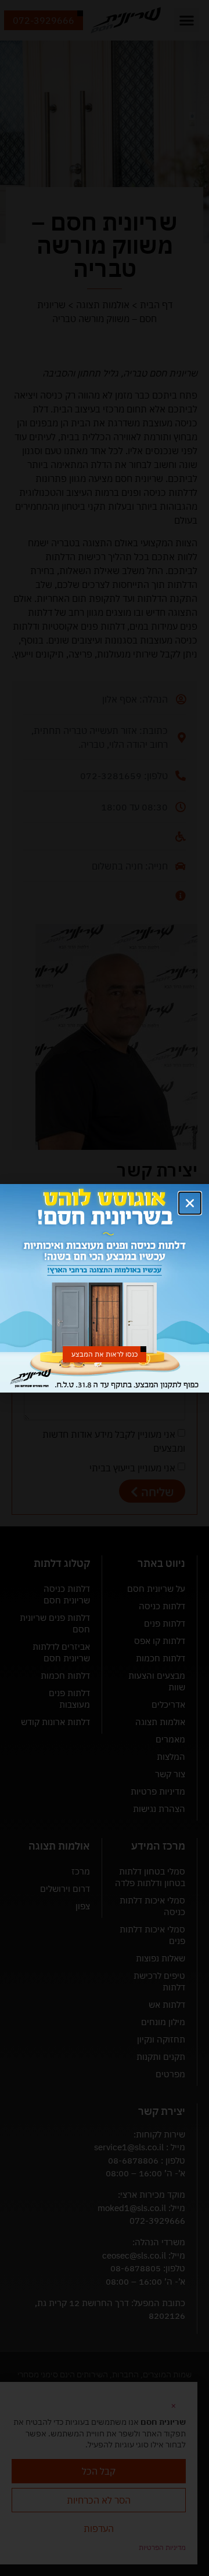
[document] (105, 1288)
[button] (190, 1203)
